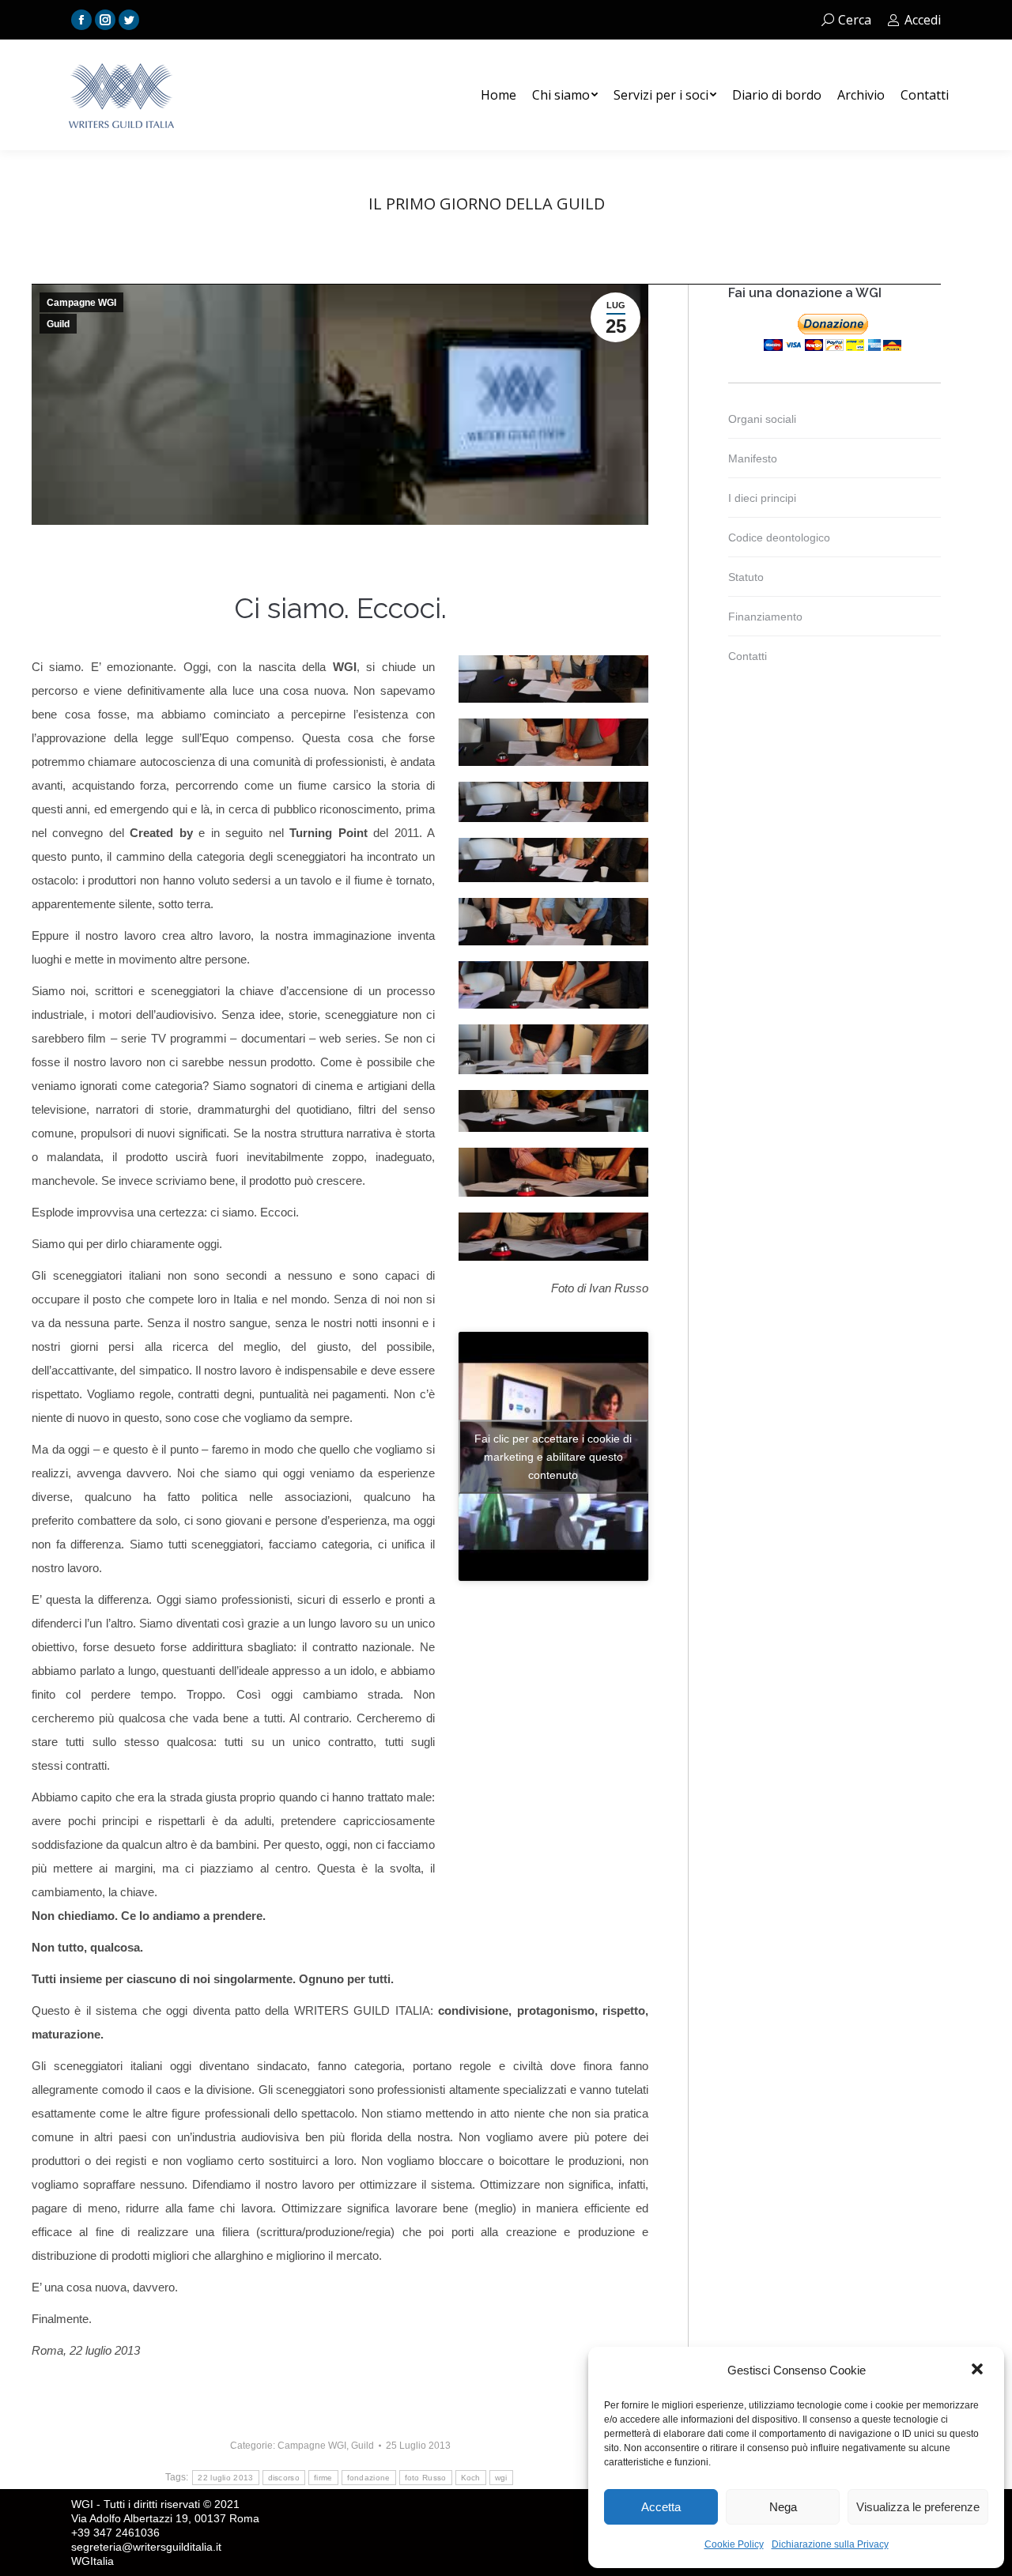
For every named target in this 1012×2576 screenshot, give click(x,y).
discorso (284, 2478)
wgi (501, 2478)
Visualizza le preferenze (918, 2507)
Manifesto (753, 458)
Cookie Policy (734, 2544)
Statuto (746, 577)
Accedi (923, 20)
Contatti (748, 656)
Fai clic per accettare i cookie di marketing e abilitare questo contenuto (553, 1456)
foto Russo (426, 2478)
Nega (783, 2507)
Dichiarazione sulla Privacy (830, 2544)
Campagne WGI (81, 303)
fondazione (369, 2478)
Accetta (661, 2507)
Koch (471, 2478)
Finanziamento (765, 617)
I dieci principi (762, 498)
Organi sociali (762, 419)
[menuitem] (498, 95)
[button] (979, 2370)
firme (323, 2478)
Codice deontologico (779, 537)
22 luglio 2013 (225, 2478)
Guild (58, 324)
